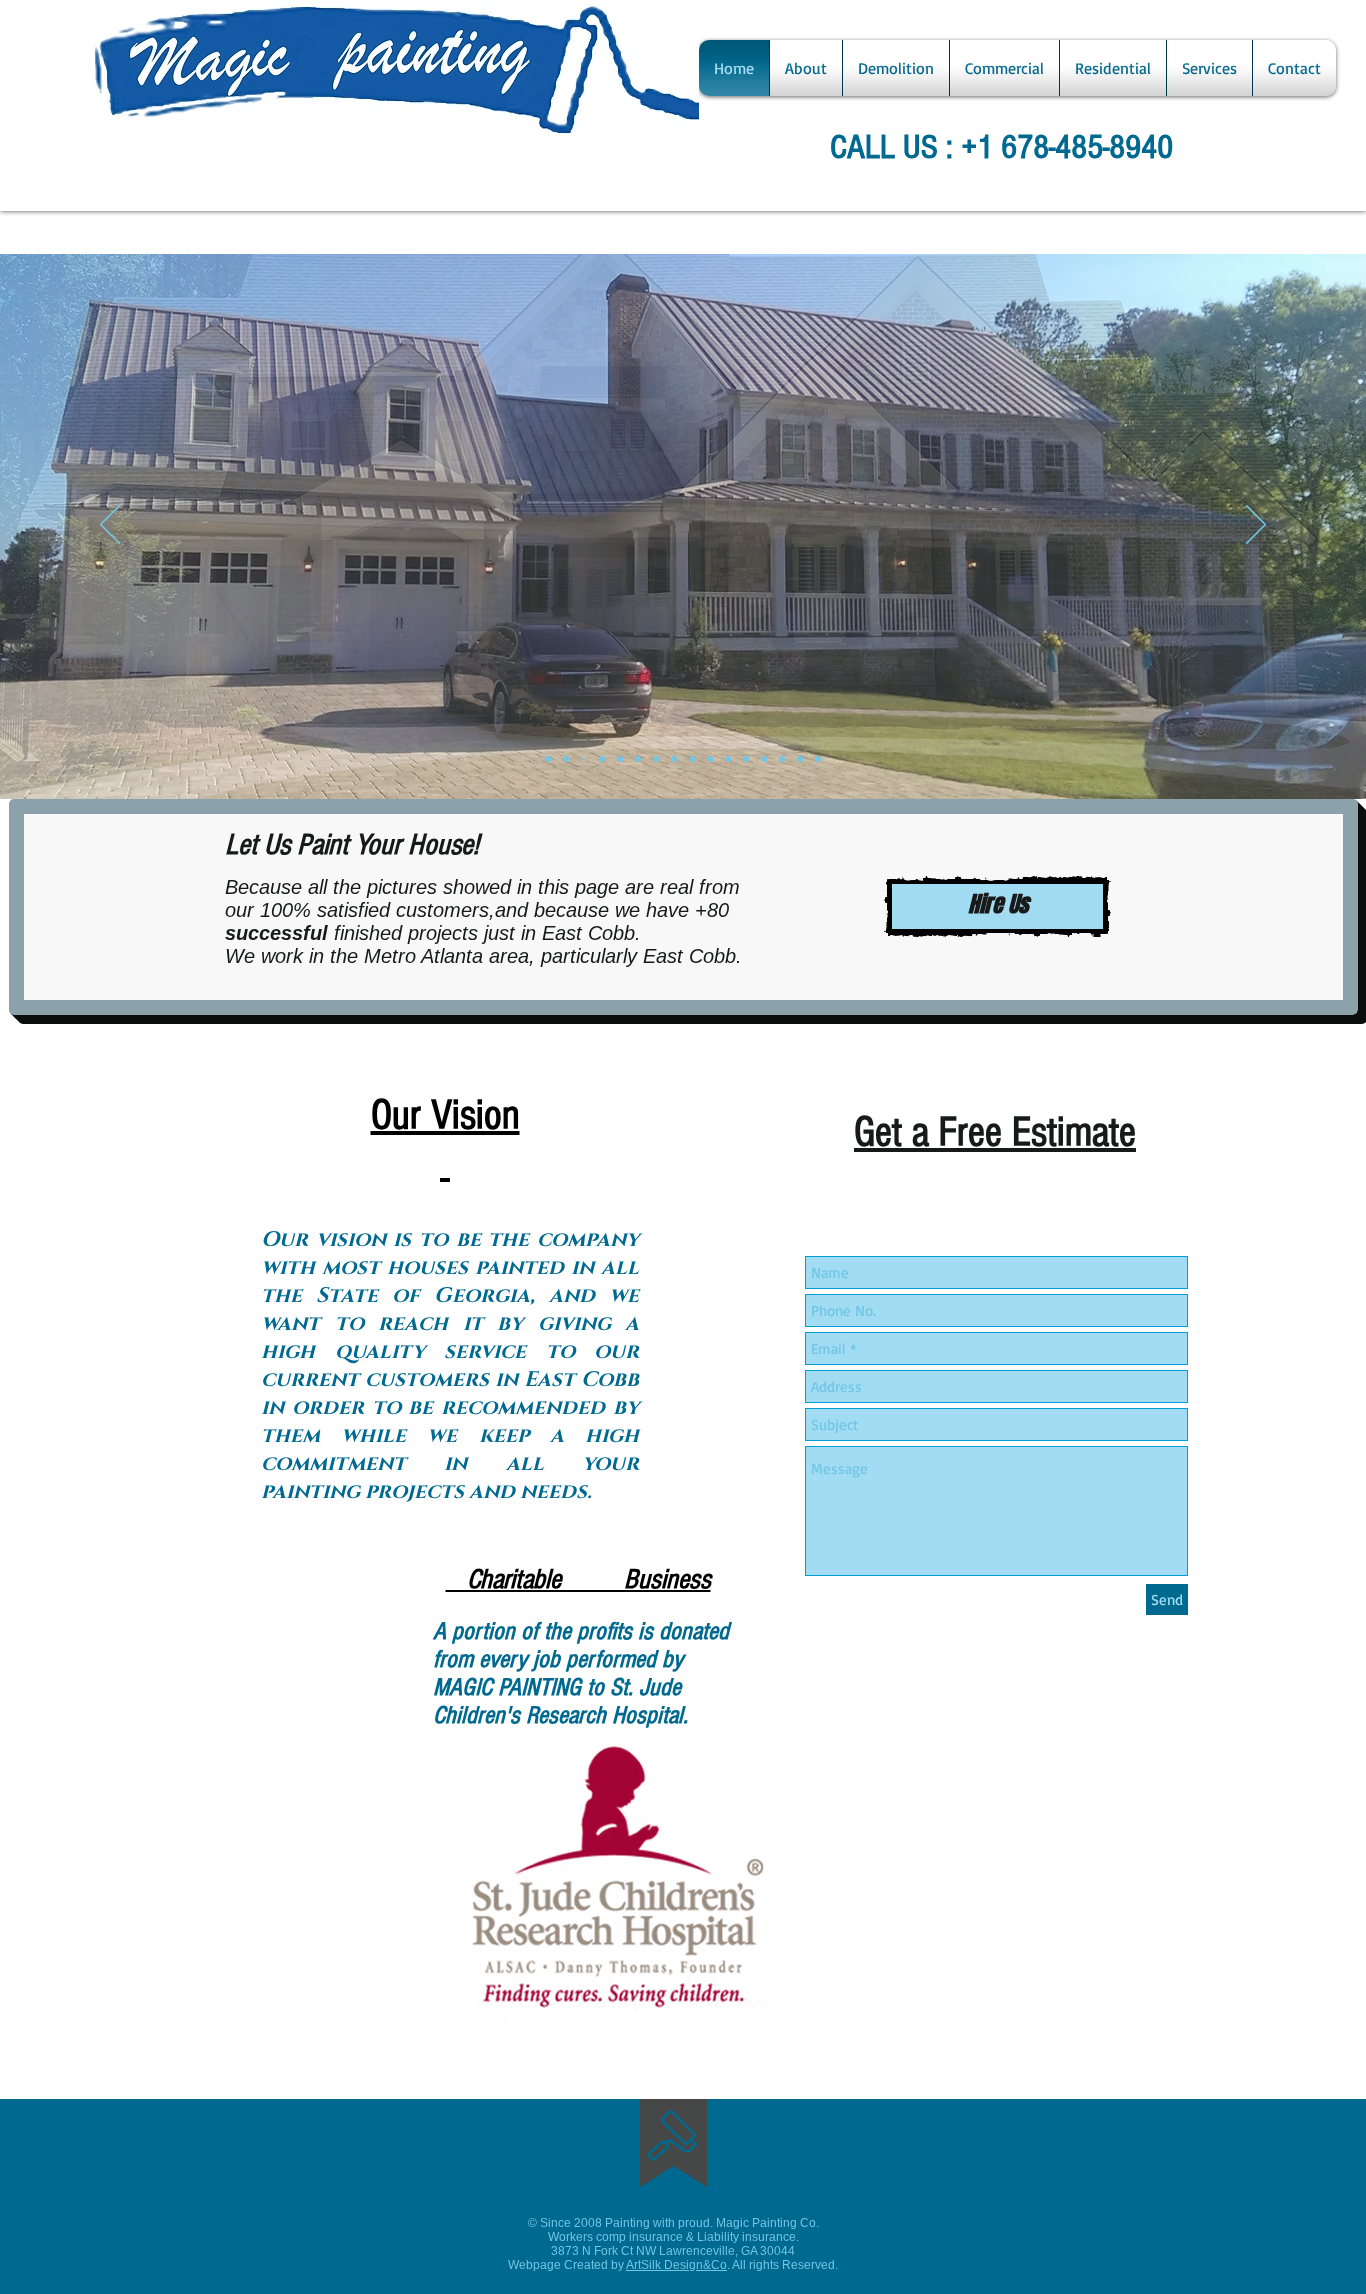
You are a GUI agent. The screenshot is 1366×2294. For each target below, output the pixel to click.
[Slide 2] (584, 759)
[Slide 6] (656, 759)
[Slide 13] (548, 759)
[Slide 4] (620, 759)
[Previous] (110, 526)
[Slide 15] (800, 759)
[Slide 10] (710, 759)
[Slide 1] (566, 759)
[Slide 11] (746, 759)
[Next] (1256, 526)
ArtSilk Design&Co (676, 2265)
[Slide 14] (782, 759)
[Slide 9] (728, 759)
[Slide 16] (818, 759)
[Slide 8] (674, 759)
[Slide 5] (638, 759)
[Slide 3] (602, 759)
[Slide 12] (764, 759)
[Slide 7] (692, 759)
